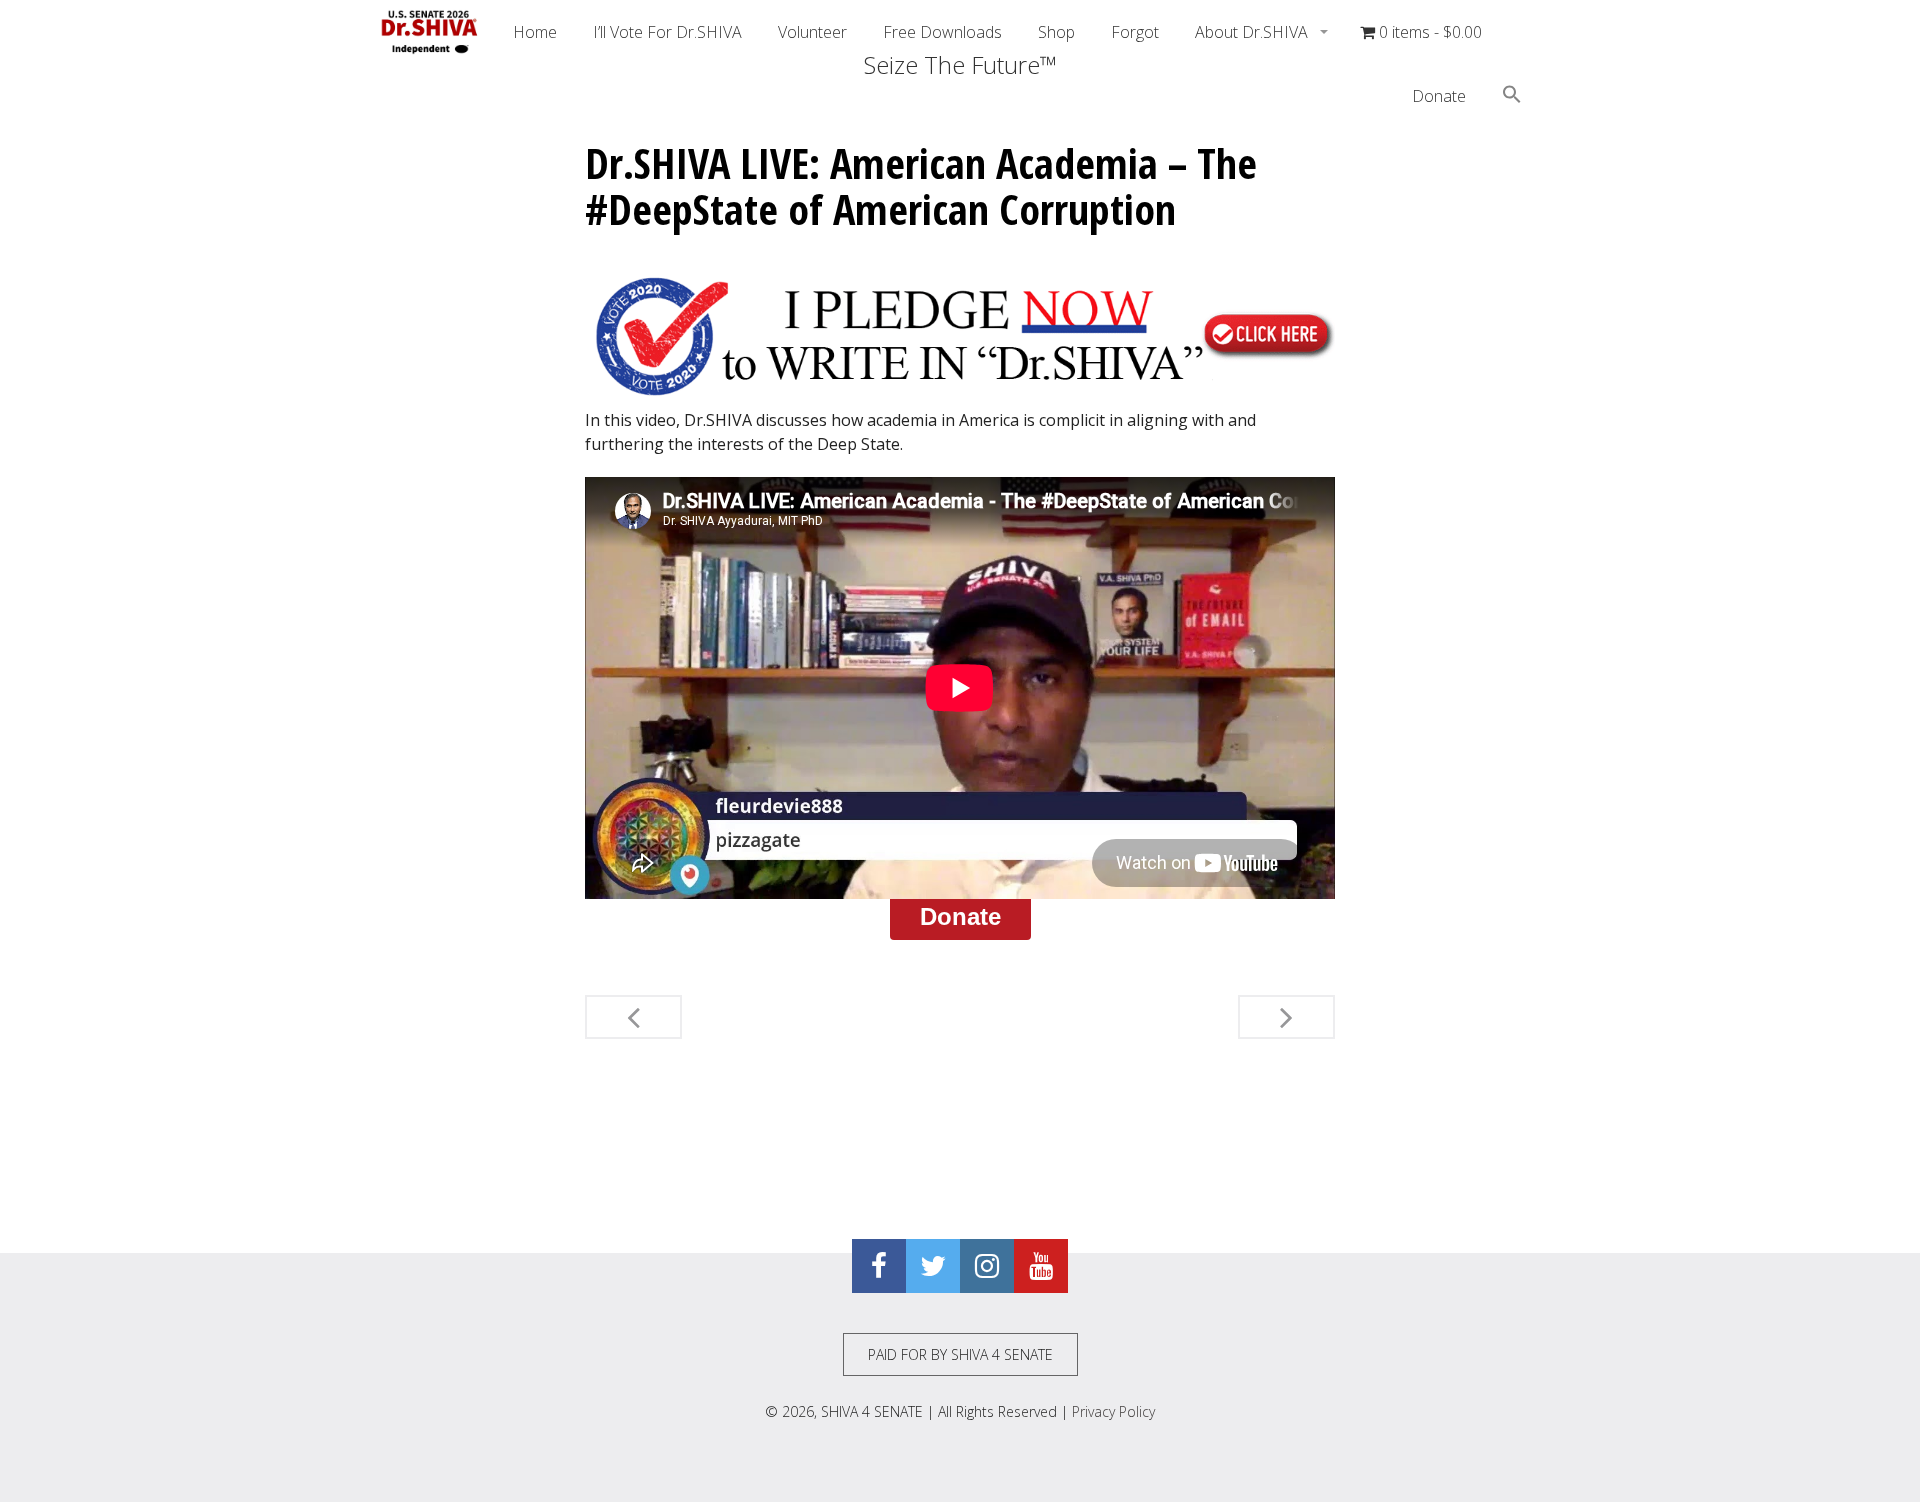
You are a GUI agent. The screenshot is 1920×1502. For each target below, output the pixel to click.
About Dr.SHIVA (1253, 32)
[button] (1512, 97)
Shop (1056, 32)
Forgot (1135, 32)
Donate (1439, 96)
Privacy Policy (1113, 1411)
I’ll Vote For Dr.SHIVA (667, 32)
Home (535, 32)
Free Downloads (942, 32)
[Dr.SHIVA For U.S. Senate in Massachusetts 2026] (430, 32)
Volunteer (812, 32)
